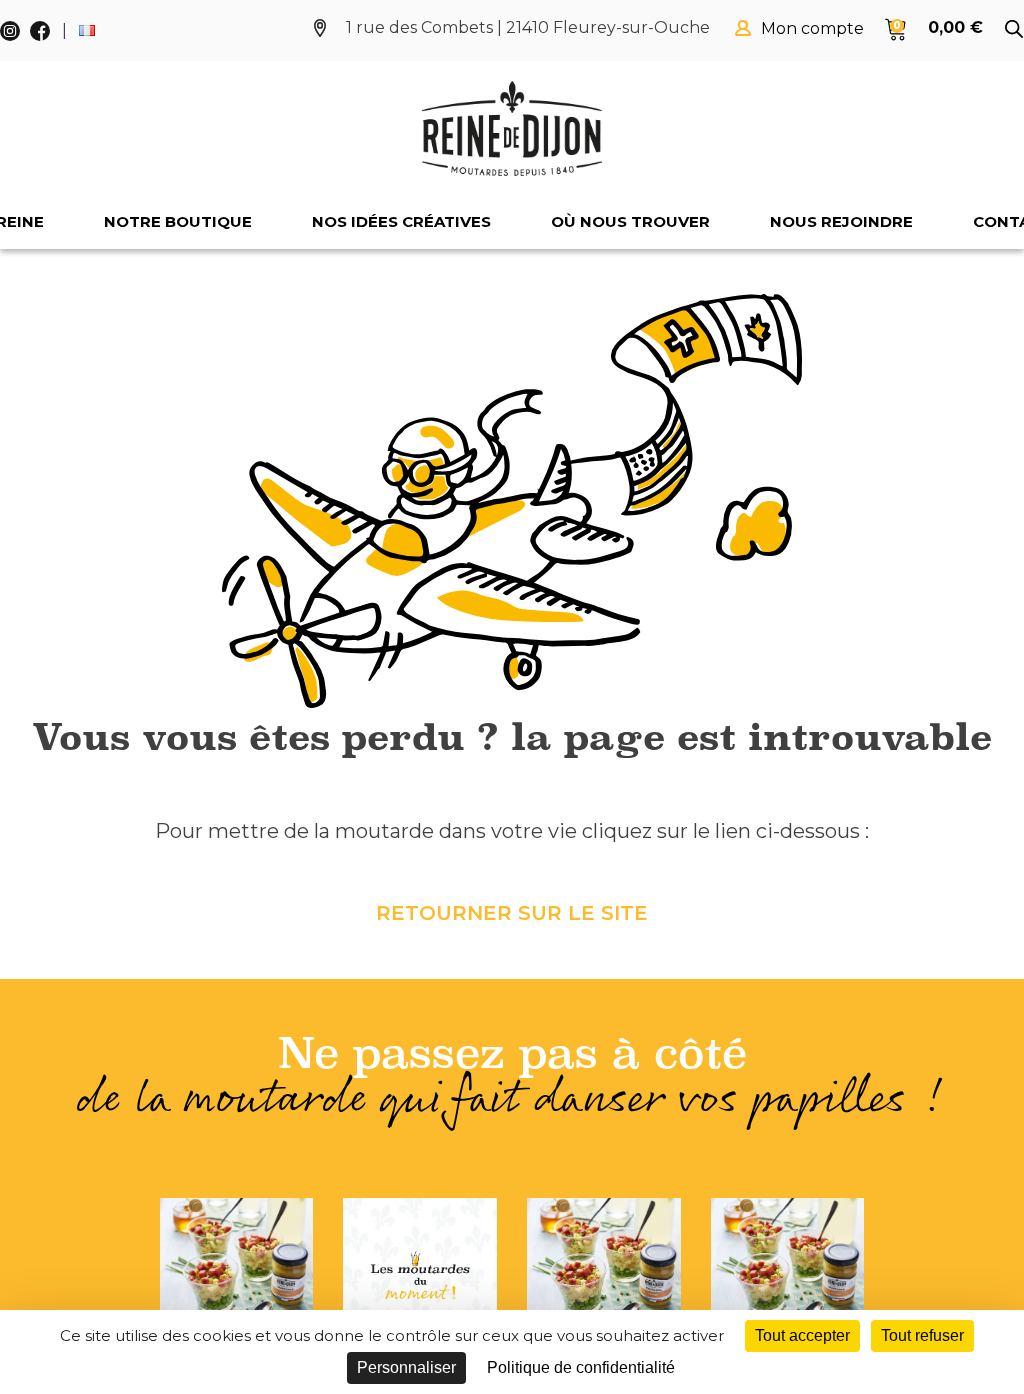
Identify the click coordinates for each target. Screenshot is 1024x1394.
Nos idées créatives (401, 221)
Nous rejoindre (841, 221)
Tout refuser (922, 1335)
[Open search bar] (1014, 29)
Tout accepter (802, 1335)
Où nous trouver (630, 221)
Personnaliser (406, 1367)
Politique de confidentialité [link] (581, 1367)
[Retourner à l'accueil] (512, 128)
